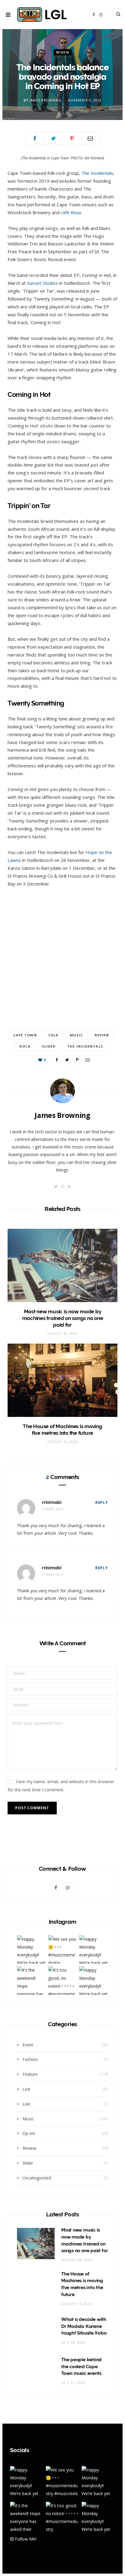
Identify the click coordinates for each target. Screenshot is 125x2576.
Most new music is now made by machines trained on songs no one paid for (63, 1318)
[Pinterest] (72, 138)
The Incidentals (97, 173)
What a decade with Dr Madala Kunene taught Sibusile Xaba (84, 2326)
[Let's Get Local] (42, 15)
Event (28, 2045)
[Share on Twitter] (53, 138)
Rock (25, 1046)
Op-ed (29, 2133)
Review (63, 52)
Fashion (30, 2059)
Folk (53, 1035)
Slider (49, 1046)
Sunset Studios (42, 283)
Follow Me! (25, 2539)
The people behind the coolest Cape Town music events (81, 2367)
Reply (102, 1502)
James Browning (45, 100)
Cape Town (25, 1035)
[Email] (90, 138)
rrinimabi (52, 1502)
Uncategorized (37, 2178)
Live (26, 2089)
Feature (30, 2074)
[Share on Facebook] (35, 138)
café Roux (71, 212)
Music (76, 1035)
